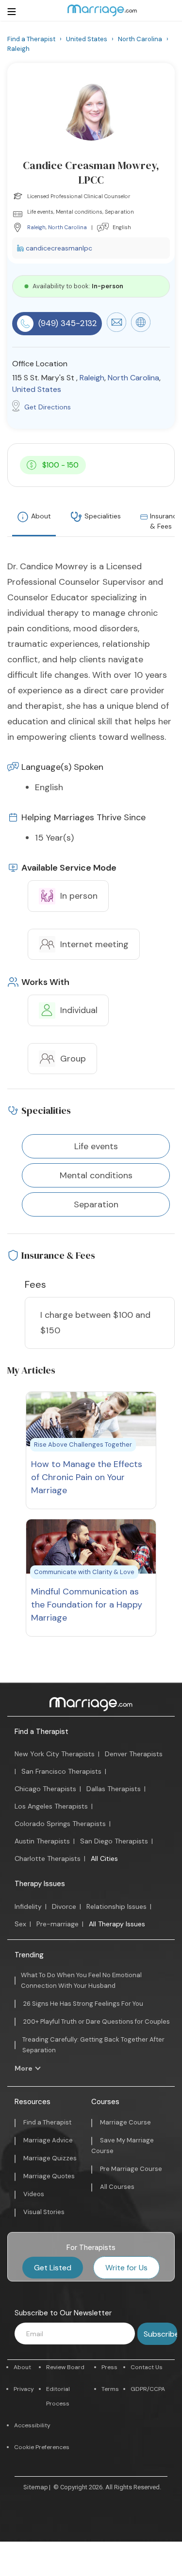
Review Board (65, 2367)
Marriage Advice (48, 2140)
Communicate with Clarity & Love (84, 1572)
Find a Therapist (41, 1732)
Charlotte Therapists (48, 1858)
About (41, 516)
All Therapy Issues (117, 1924)
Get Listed (53, 2268)
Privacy (24, 2389)
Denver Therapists (134, 1754)
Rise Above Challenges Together (83, 1444)
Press (109, 2367)
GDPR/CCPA (148, 2389)
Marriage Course (125, 2122)
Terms (110, 2389)
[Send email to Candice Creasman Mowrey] (116, 329)
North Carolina (67, 227)
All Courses (117, 2187)
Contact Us (147, 2367)
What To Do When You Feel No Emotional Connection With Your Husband (81, 1980)
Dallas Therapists (114, 1789)
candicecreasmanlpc (59, 248)
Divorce (64, 1906)
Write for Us (126, 2268)
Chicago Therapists (45, 1789)
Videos (34, 2194)
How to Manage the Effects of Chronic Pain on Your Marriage (87, 1477)
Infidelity (28, 1906)
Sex (20, 1924)
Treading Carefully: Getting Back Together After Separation (93, 2045)
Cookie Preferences (42, 2447)
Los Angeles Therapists (51, 1806)
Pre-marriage (58, 1924)
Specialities (103, 516)
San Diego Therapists (114, 1841)
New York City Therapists (55, 1754)
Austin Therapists (42, 1841)
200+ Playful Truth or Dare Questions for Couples (97, 2022)
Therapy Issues (40, 1884)
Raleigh (36, 227)
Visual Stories (44, 2212)
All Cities (104, 1858)
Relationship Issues (116, 1906)
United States (37, 389)
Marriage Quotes (49, 2176)
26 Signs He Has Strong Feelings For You (83, 2004)
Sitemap (36, 2487)
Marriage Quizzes (50, 2158)
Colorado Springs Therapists (60, 1824)
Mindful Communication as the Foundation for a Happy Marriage (87, 1605)
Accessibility (32, 2425)
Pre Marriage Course (131, 2169)
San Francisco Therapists (61, 1771)
